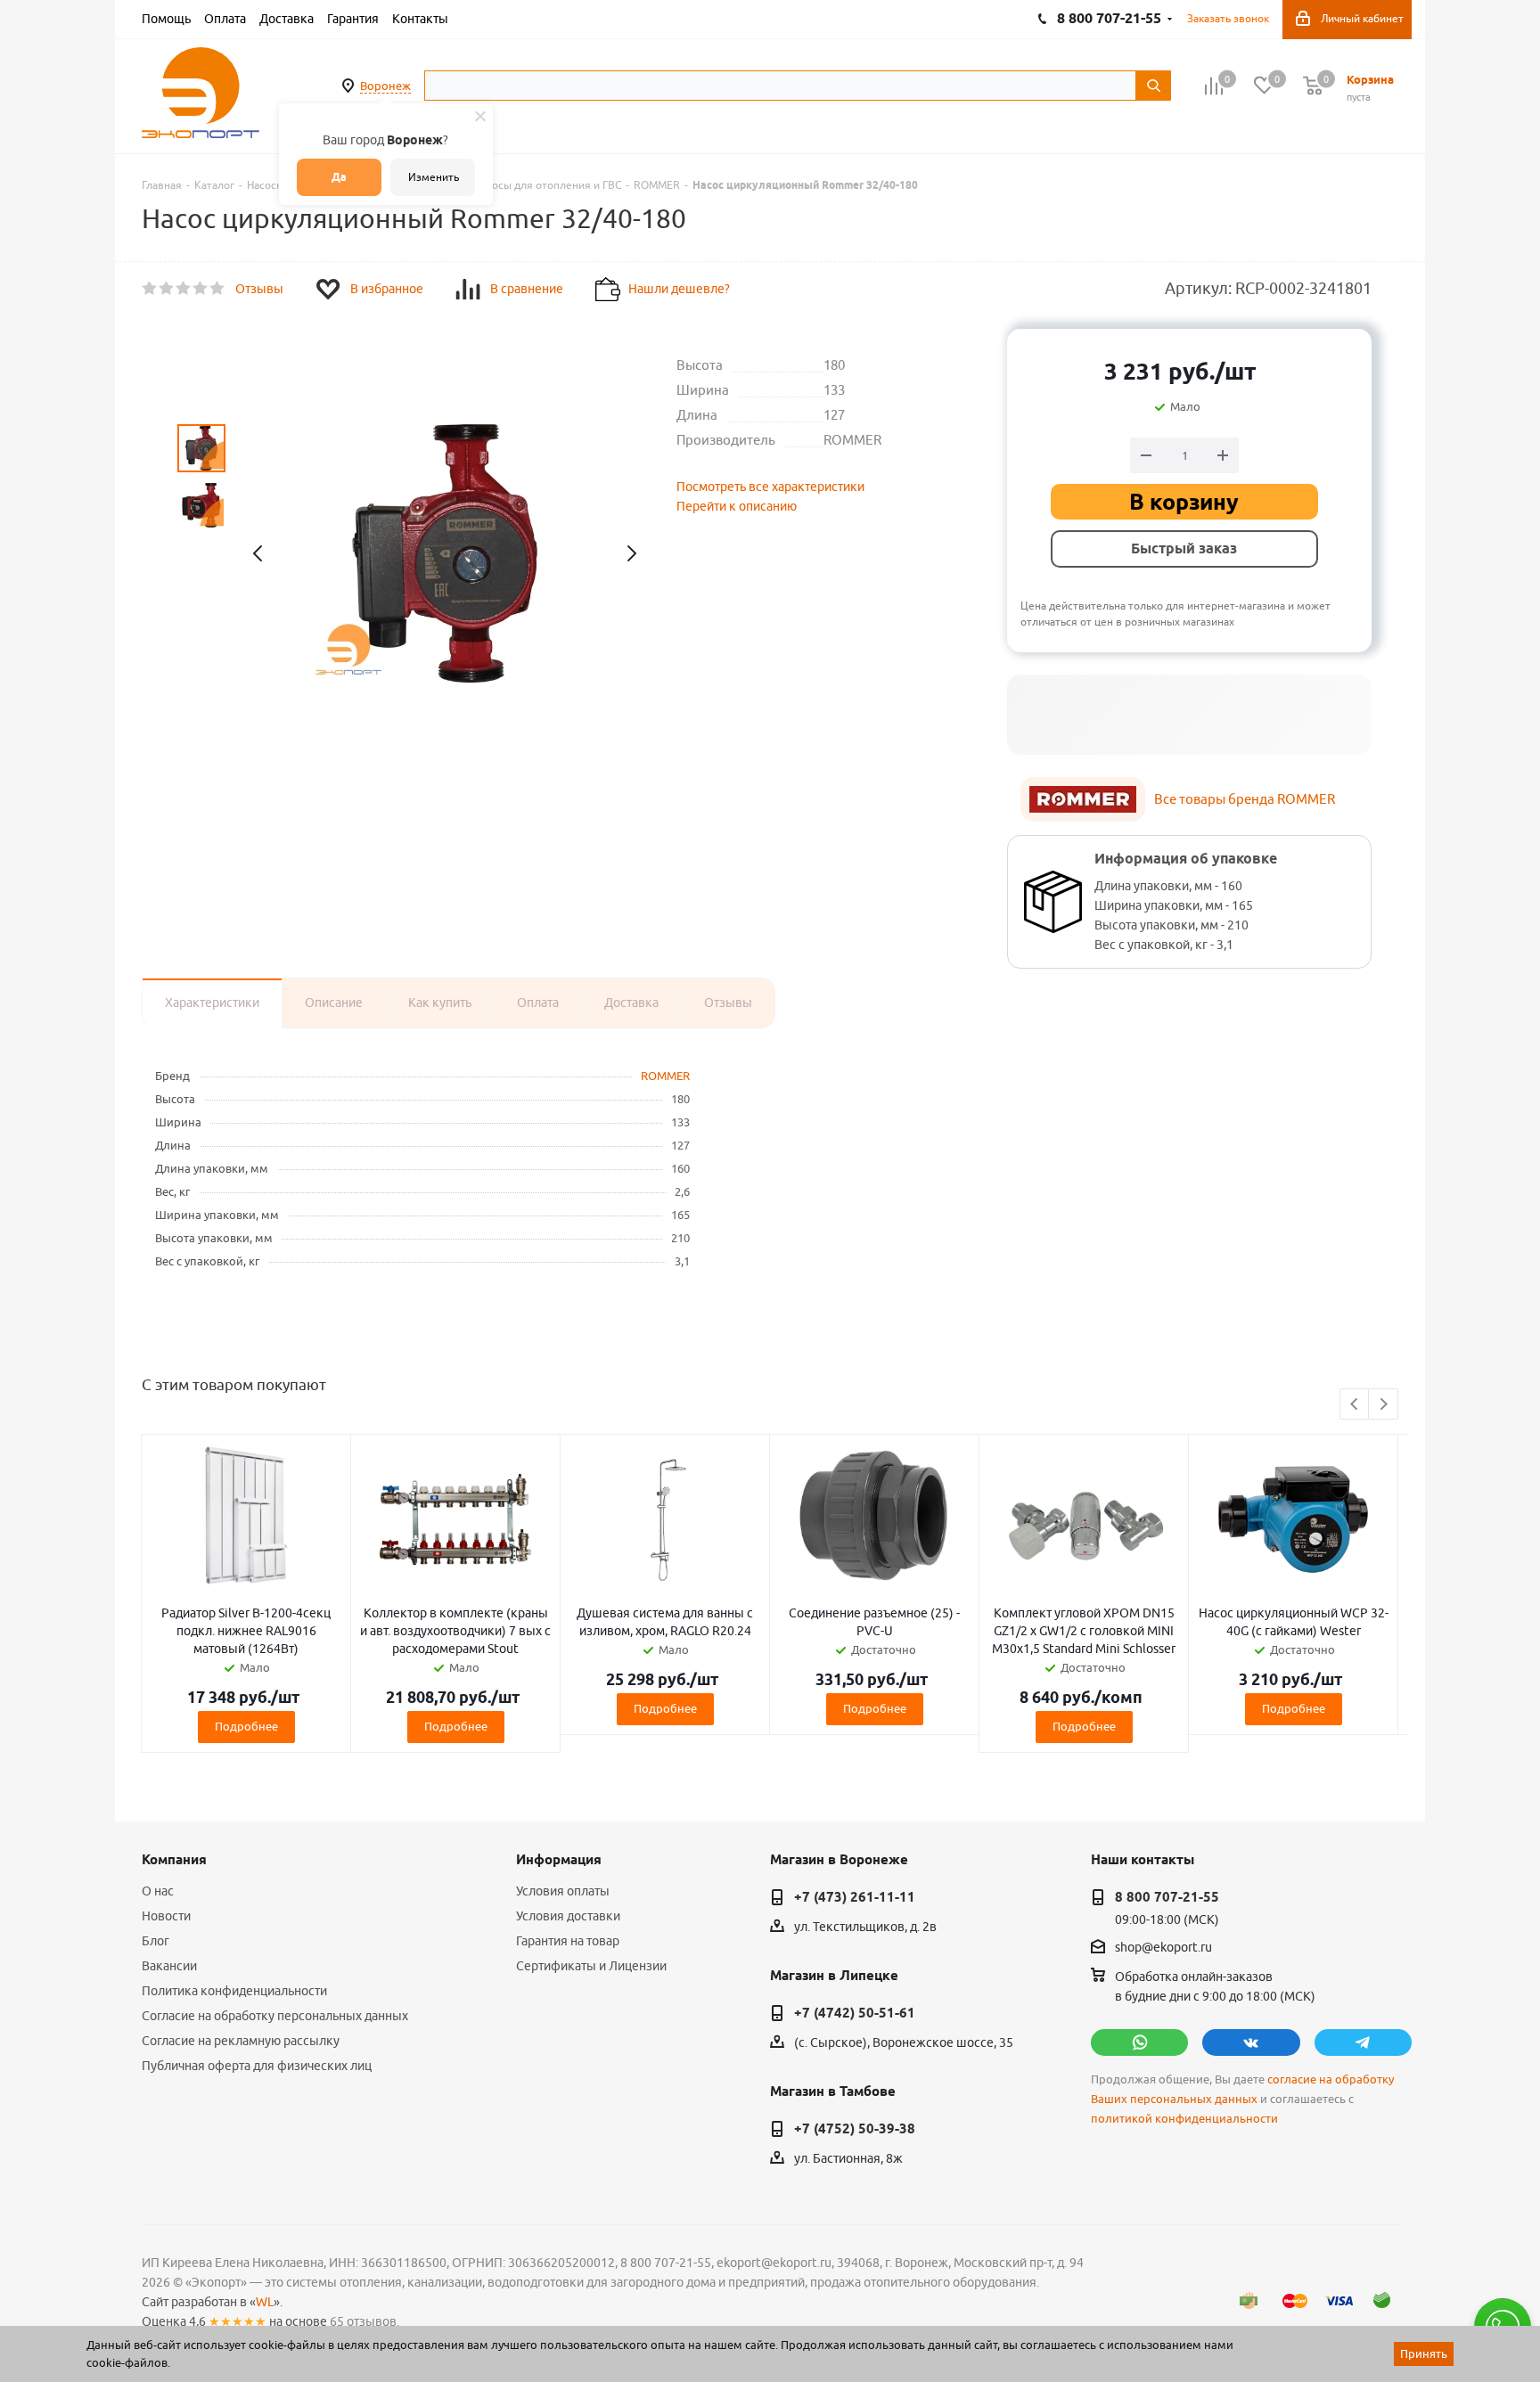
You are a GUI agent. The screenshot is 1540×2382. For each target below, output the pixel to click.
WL (265, 2302)
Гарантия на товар (568, 1941)
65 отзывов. (365, 2321)
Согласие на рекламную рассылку (241, 2041)
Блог (156, 1941)
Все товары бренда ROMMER (1245, 799)
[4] (201, 289)
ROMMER (665, 1076)
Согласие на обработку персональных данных (275, 2016)
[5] (218, 289)
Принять (1424, 2353)
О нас (158, 1891)
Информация (559, 1860)
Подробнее (246, 1726)
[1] (150, 289)
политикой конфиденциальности (1184, 2119)
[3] (184, 289)
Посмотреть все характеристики (770, 487)
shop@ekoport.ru (1163, 1948)
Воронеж (385, 86)
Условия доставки (568, 1916)
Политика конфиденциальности (234, 1991)
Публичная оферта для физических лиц (257, 2066)
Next (1384, 1405)
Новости (166, 1916)
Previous (1355, 1405)
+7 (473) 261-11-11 (855, 1897)
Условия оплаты (563, 1891)
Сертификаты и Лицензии (591, 1966)
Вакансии (169, 1966)
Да (339, 177)
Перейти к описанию (737, 506)
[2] (167, 289)
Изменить (434, 177)
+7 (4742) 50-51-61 (855, 2013)
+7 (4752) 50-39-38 (855, 2129)
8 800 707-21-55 (1167, 1897)
